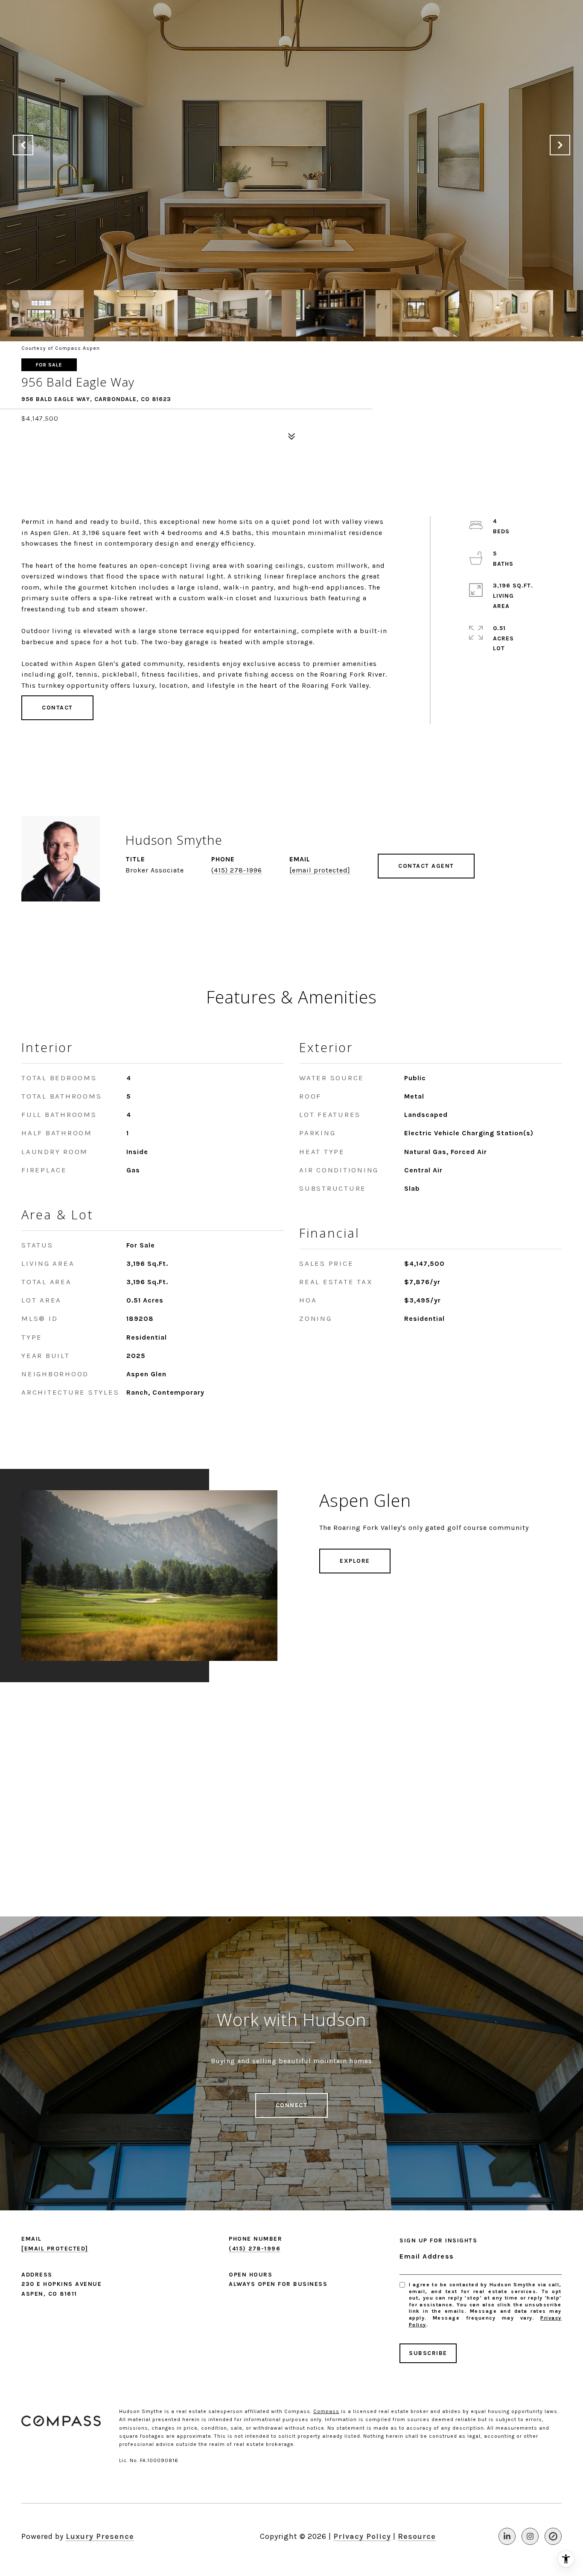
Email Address (427, 2256)
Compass (326, 2411)
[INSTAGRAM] (530, 2536)
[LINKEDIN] (507, 2536)
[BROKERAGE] (553, 2536)
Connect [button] (292, 2105)
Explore (355, 1561)
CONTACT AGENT (426, 866)
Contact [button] (57, 708)
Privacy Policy (362, 2536)
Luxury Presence (100, 2536)
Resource (417, 2536)
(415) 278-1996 (237, 870)
